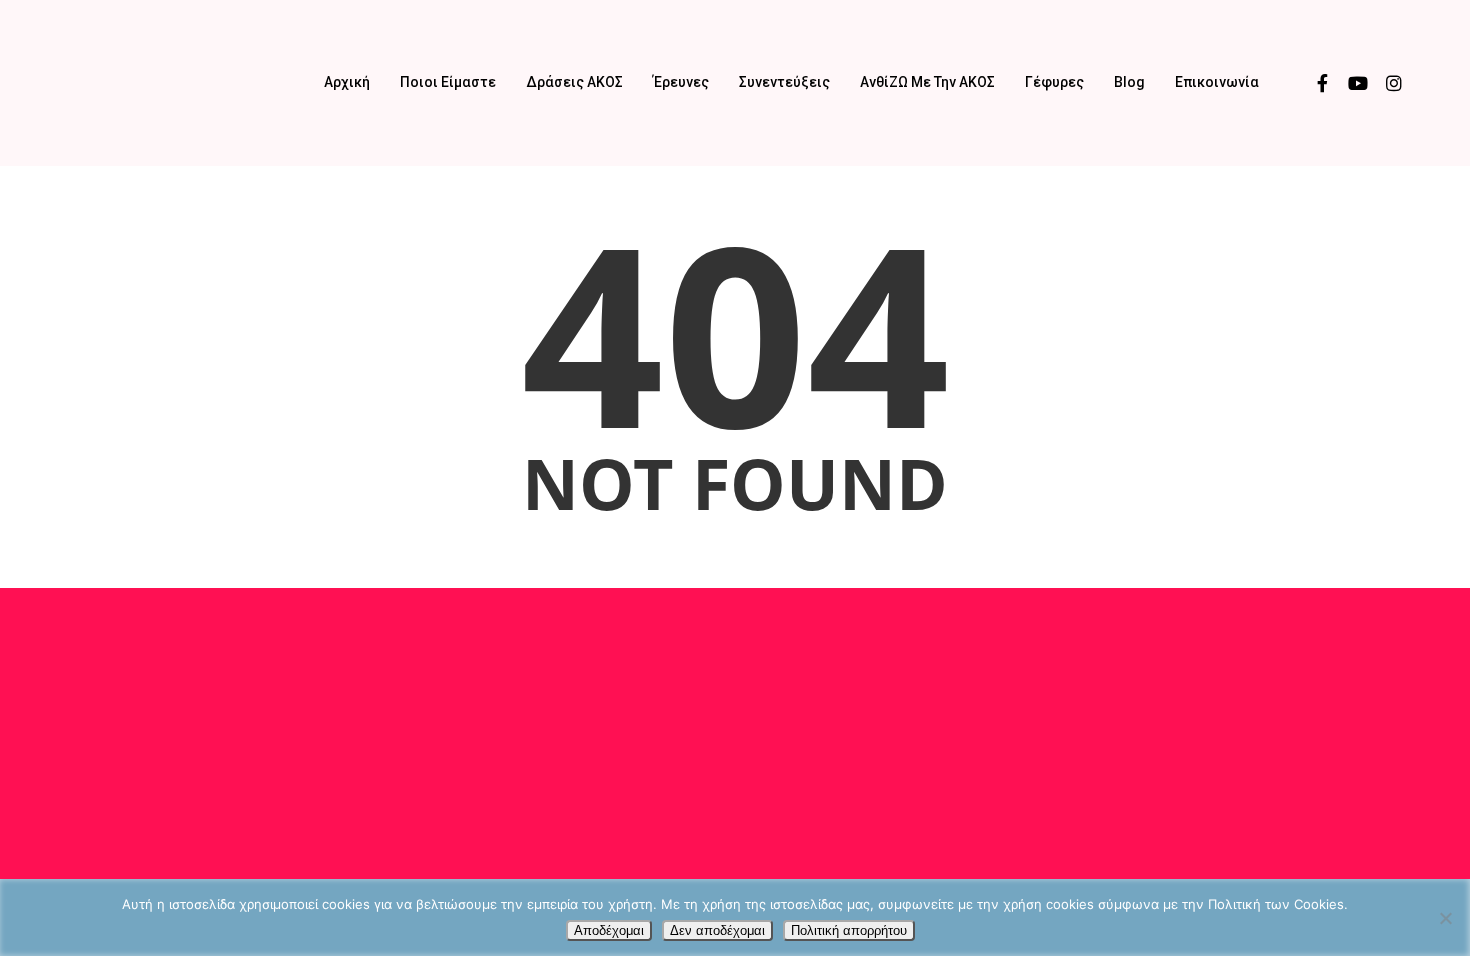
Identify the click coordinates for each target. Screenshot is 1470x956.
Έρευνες (681, 82)
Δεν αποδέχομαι (717, 930)
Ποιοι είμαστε (448, 82)
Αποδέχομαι (609, 930)
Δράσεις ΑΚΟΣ (574, 82)
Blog (1129, 82)
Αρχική (347, 82)
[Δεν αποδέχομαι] (1445, 918)
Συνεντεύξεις (784, 82)
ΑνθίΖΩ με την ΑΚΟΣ (927, 82)
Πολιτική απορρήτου (849, 930)
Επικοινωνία (1217, 82)
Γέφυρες (1054, 82)
